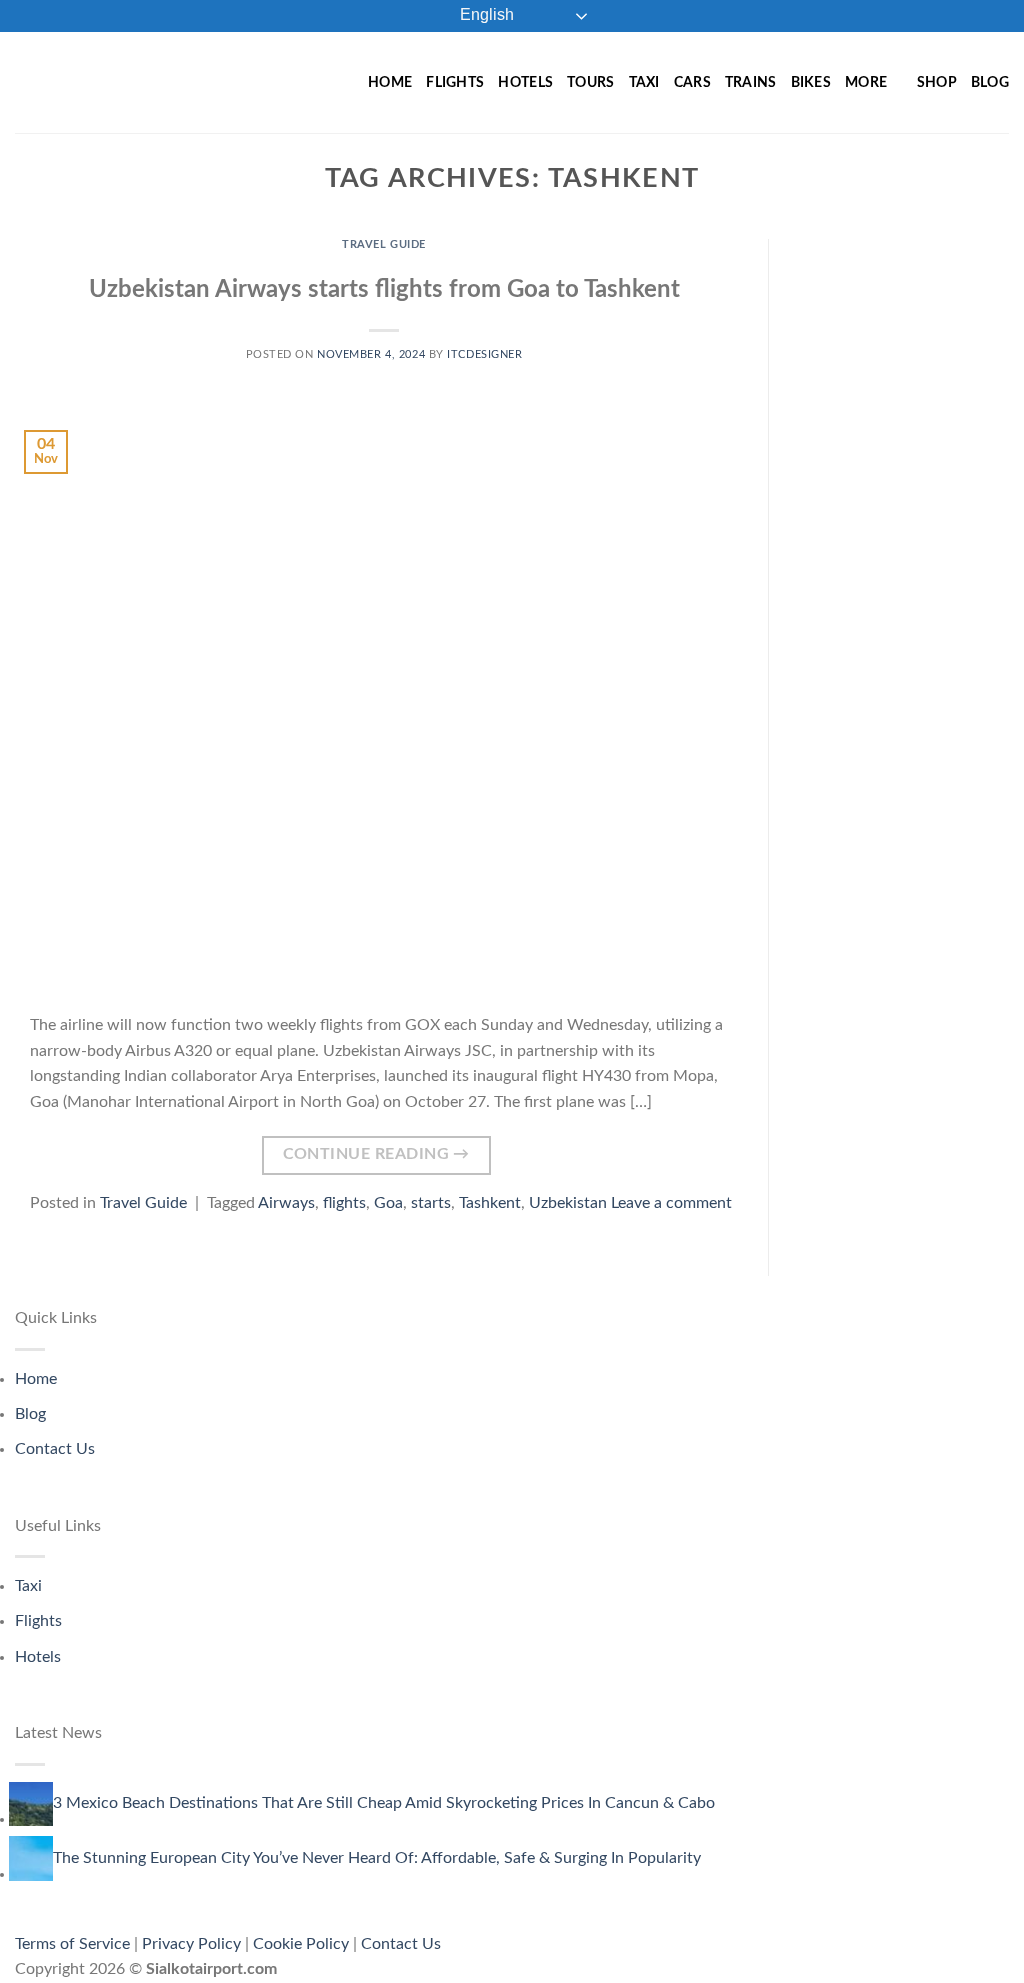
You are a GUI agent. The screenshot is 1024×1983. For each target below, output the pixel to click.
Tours (590, 82)
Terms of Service (72, 1944)
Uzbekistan (568, 1203)
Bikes (811, 82)
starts (431, 1203)
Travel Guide (384, 244)
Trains (751, 82)
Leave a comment (671, 1203)
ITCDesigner (484, 354)
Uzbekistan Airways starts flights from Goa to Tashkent (384, 290)
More (866, 82)
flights (344, 1203)
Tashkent (490, 1203)
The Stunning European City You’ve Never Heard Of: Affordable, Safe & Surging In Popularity (377, 1858)
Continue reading (376, 1154)
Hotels (525, 82)
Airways (286, 1203)
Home (390, 82)
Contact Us (55, 1449)
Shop (937, 82)
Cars (692, 82)
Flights (455, 82)
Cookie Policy (301, 1944)
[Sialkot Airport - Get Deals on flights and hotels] (158, 82)
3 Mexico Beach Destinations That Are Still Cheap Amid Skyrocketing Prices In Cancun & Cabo (384, 1803)
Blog (990, 82)
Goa (388, 1203)
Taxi (644, 82)
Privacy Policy (191, 1944)
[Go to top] (982, 1955)
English (485, 14)
